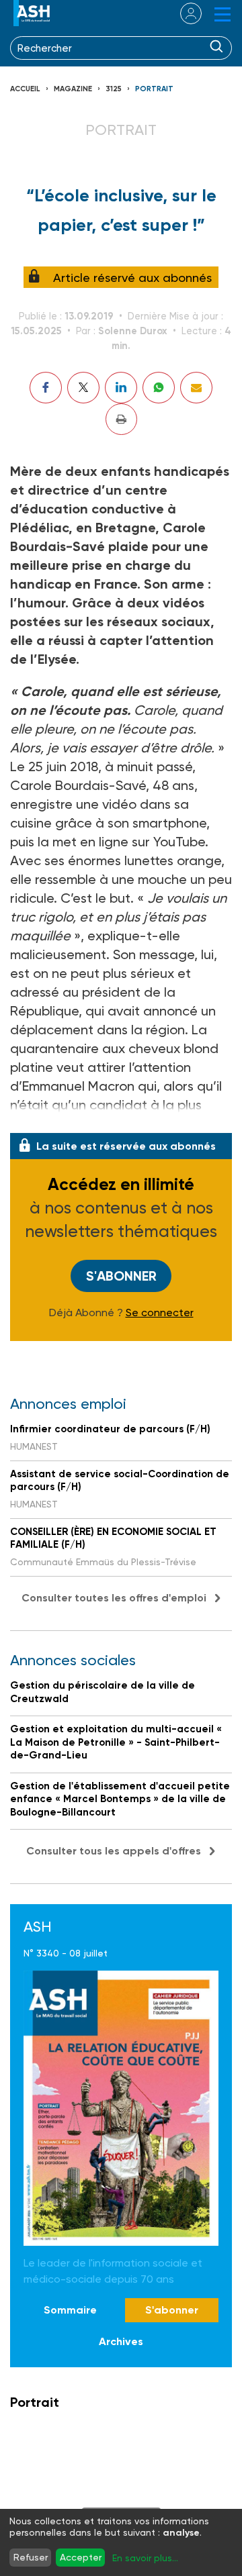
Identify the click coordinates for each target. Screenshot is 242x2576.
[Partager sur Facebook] (46, 388)
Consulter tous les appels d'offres (114, 1851)
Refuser (31, 2557)
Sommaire (70, 2310)
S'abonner (121, 1276)
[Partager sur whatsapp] (159, 388)
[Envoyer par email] (196, 388)
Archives (121, 2341)
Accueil (25, 89)
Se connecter (160, 1313)
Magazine (73, 89)
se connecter (183, 13)
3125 (114, 89)
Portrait (154, 89)
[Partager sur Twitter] (83, 388)
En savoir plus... (145, 2558)
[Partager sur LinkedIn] (121, 388)
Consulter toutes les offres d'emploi (114, 1598)
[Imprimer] (121, 419)
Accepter (81, 2557)
